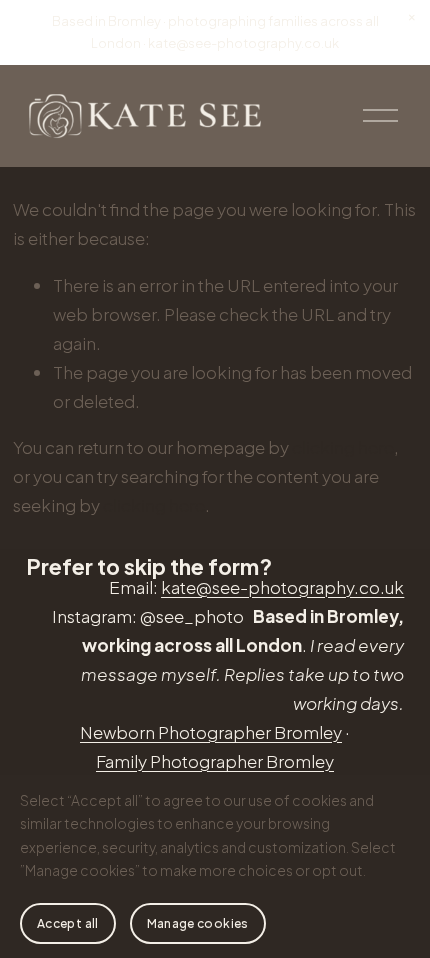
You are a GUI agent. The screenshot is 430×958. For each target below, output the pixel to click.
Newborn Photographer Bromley (211, 732)
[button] (412, 18)
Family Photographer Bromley (215, 761)
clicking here (343, 447)
